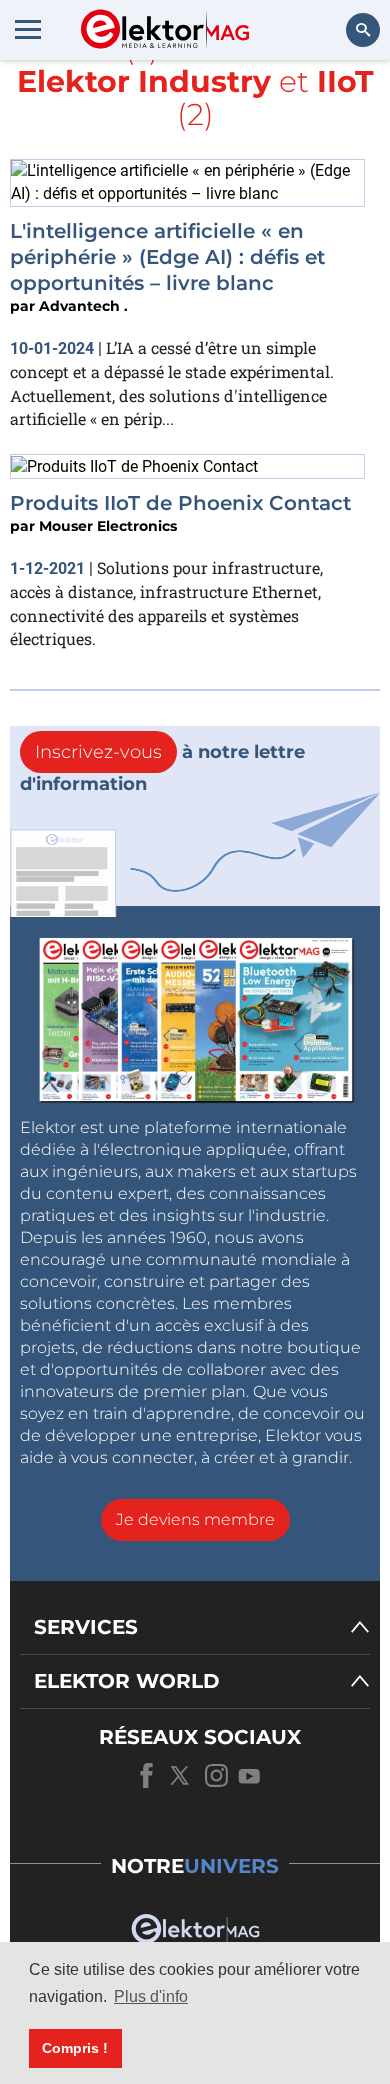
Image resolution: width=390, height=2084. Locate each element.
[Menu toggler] (28, 29)
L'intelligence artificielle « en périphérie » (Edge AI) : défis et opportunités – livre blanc (167, 257)
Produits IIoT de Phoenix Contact (180, 503)
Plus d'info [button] (151, 1996)
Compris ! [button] (75, 2048)
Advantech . (83, 306)
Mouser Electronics (108, 526)
